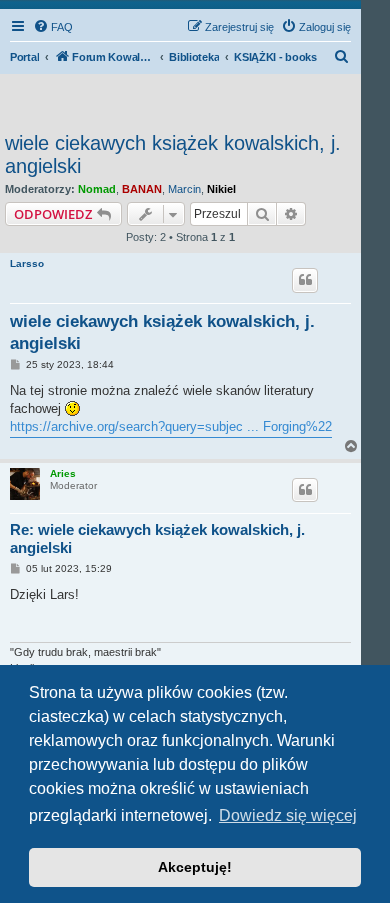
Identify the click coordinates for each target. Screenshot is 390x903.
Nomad (97, 189)
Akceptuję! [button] (195, 867)
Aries (63, 473)
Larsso (27, 263)
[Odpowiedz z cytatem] (305, 280)
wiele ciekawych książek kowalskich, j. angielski (173, 154)
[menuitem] (53, 27)
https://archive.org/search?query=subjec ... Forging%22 (171, 426)
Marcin (184, 189)
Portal (24, 57)
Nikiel (221, 189)
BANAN (142, 189)
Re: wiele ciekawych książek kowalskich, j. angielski (157, 539)
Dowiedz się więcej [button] (288, 815)
